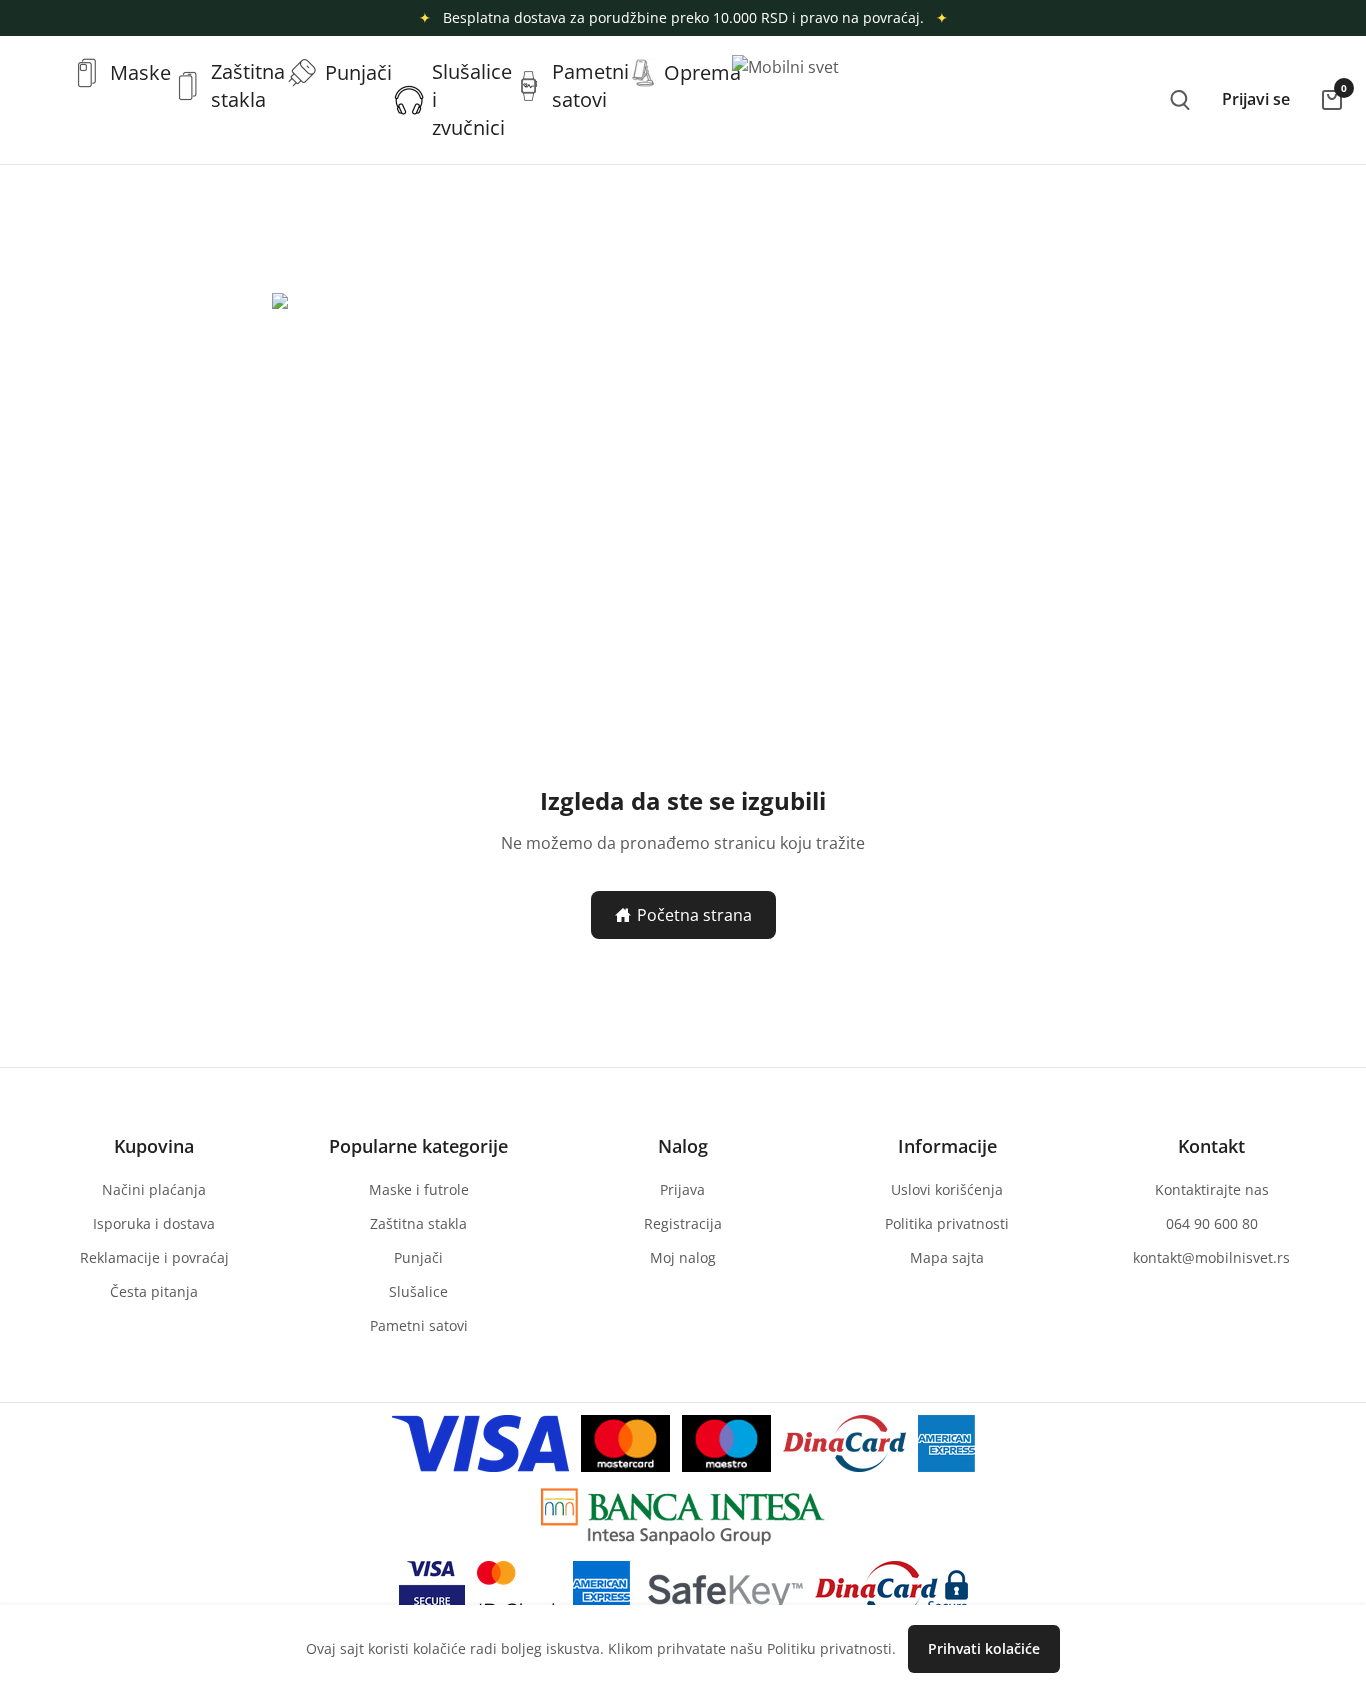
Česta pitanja (154, 1291)
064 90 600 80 (1212, 1223)
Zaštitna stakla (418, 1223)
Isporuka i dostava (154, 1223)
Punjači (418, 1257)
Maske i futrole (419, 1189)
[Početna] (40, 73)
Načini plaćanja (154, 1189)
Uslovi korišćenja (947, 1189)
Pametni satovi (419, 1325)
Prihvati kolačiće (984, 1648)
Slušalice (418, 1291)
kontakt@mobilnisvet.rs (1211, 1257)
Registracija (683, 1223)
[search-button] (1180, 100)
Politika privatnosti (947, 1223)
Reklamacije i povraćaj (154, 1257)
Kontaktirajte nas (1212, 1189)
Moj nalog (683, 1257)
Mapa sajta (947, 1257)
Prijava (682, 1189)
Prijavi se (1256, 99)
